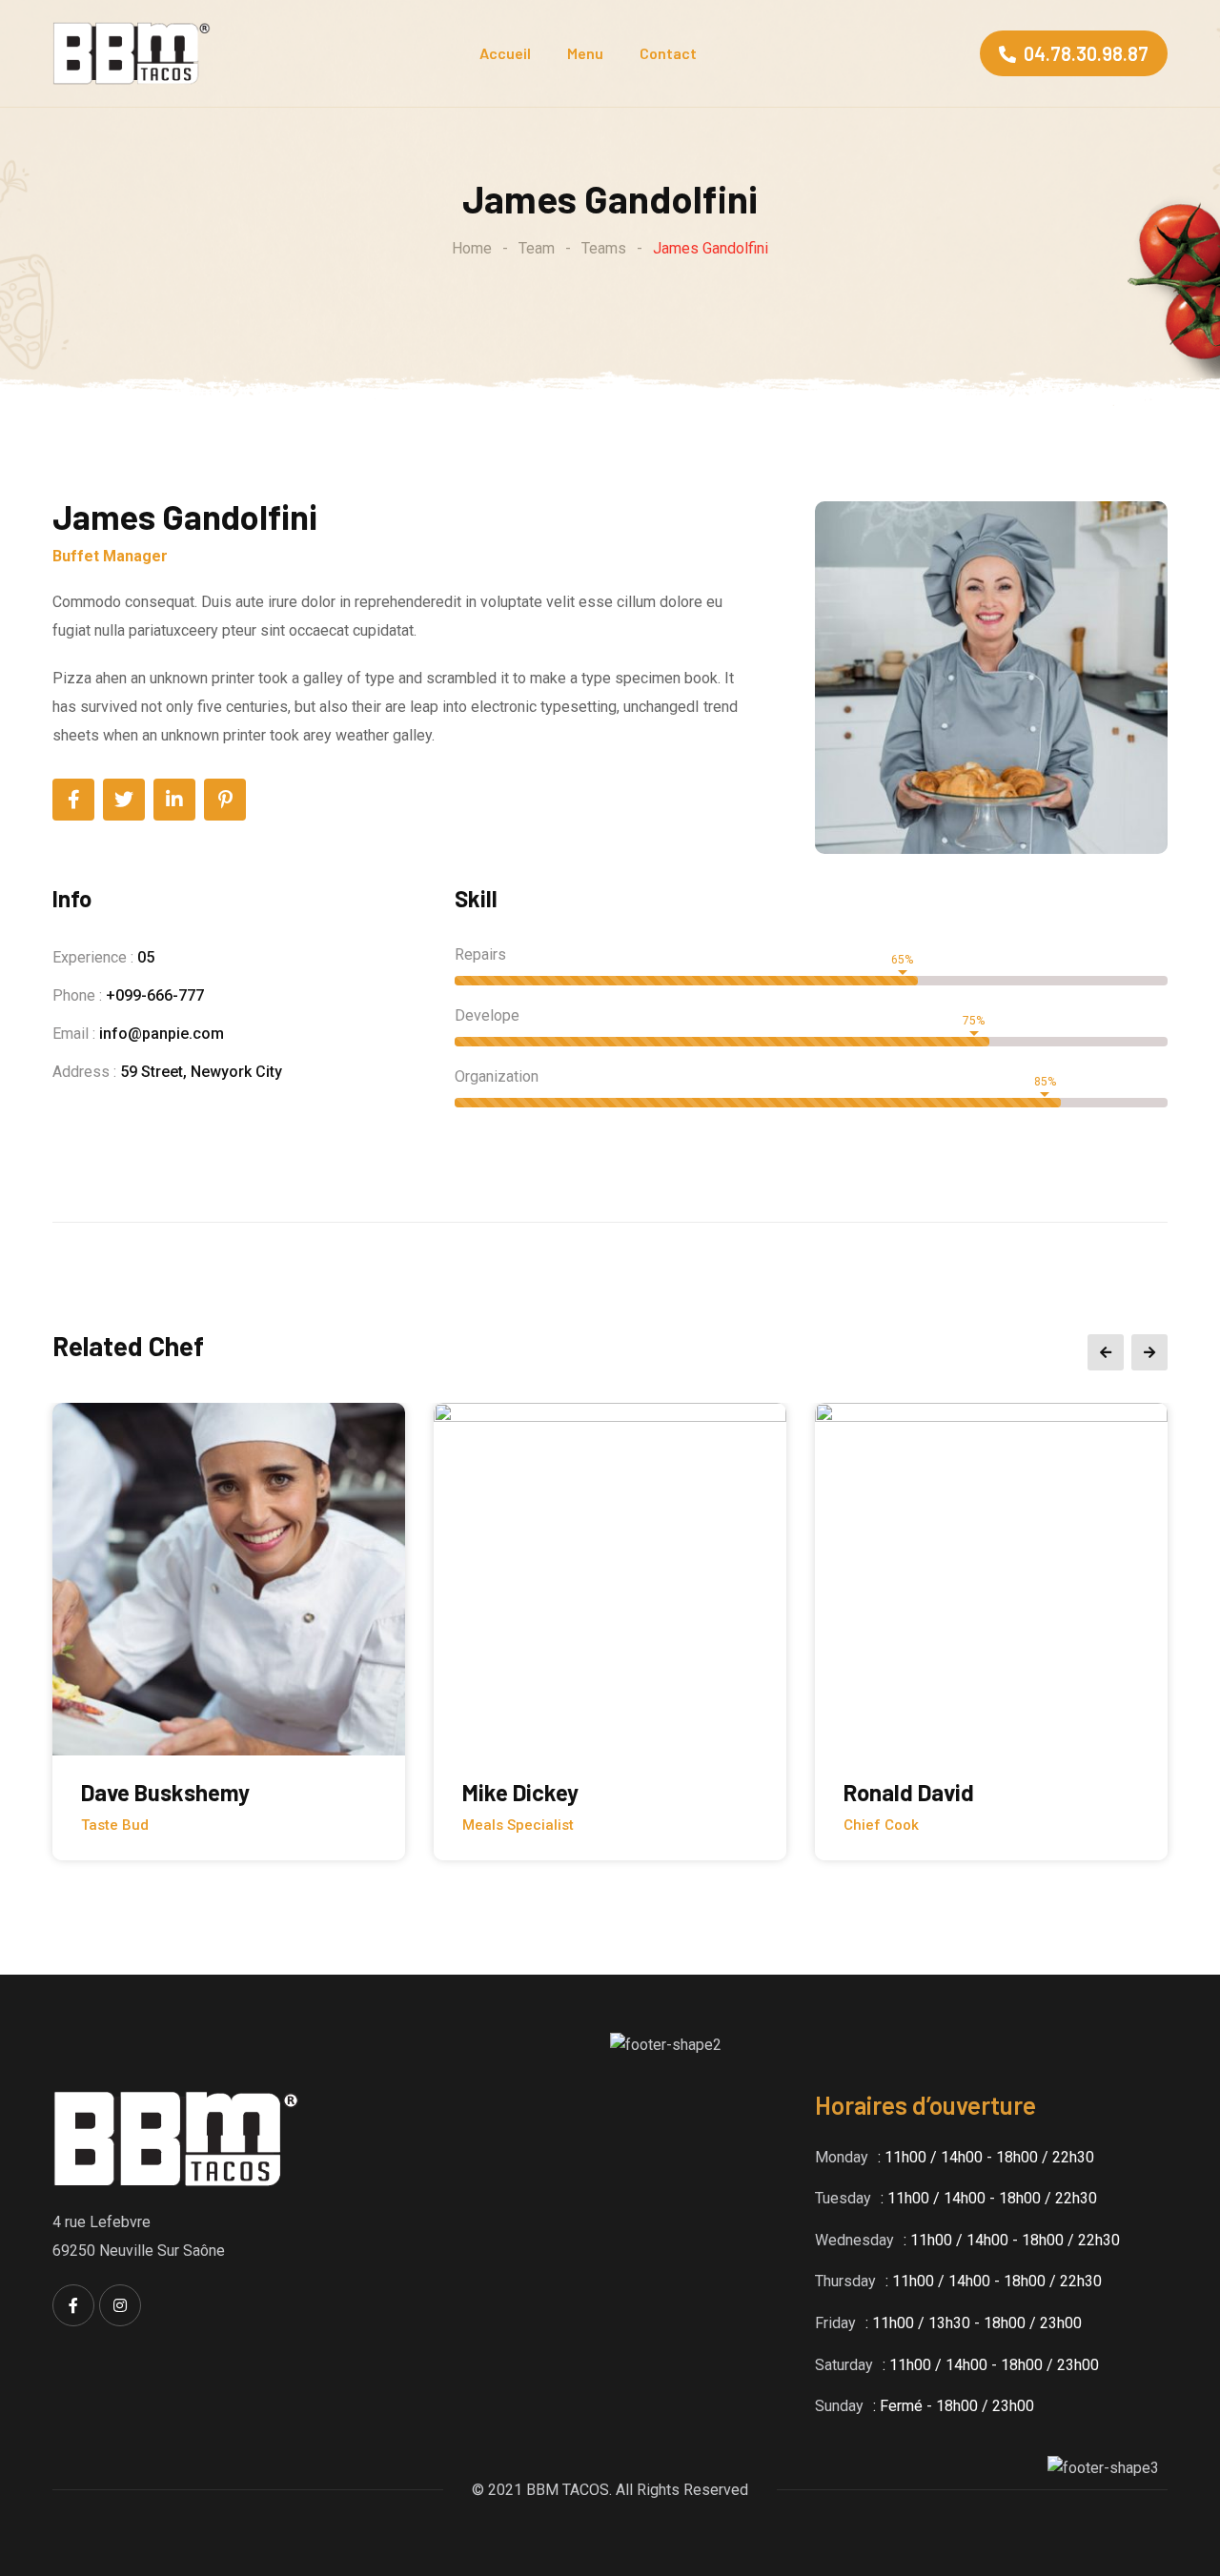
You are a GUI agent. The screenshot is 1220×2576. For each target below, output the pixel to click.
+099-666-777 (155, 995)
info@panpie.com (162, 1034)
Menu (585, 53)
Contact (668, 53)
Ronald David (909, 1792)
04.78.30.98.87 (1086, 53)
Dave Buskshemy (165, 1792)
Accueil (505, 53)
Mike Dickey (520, 1792)
